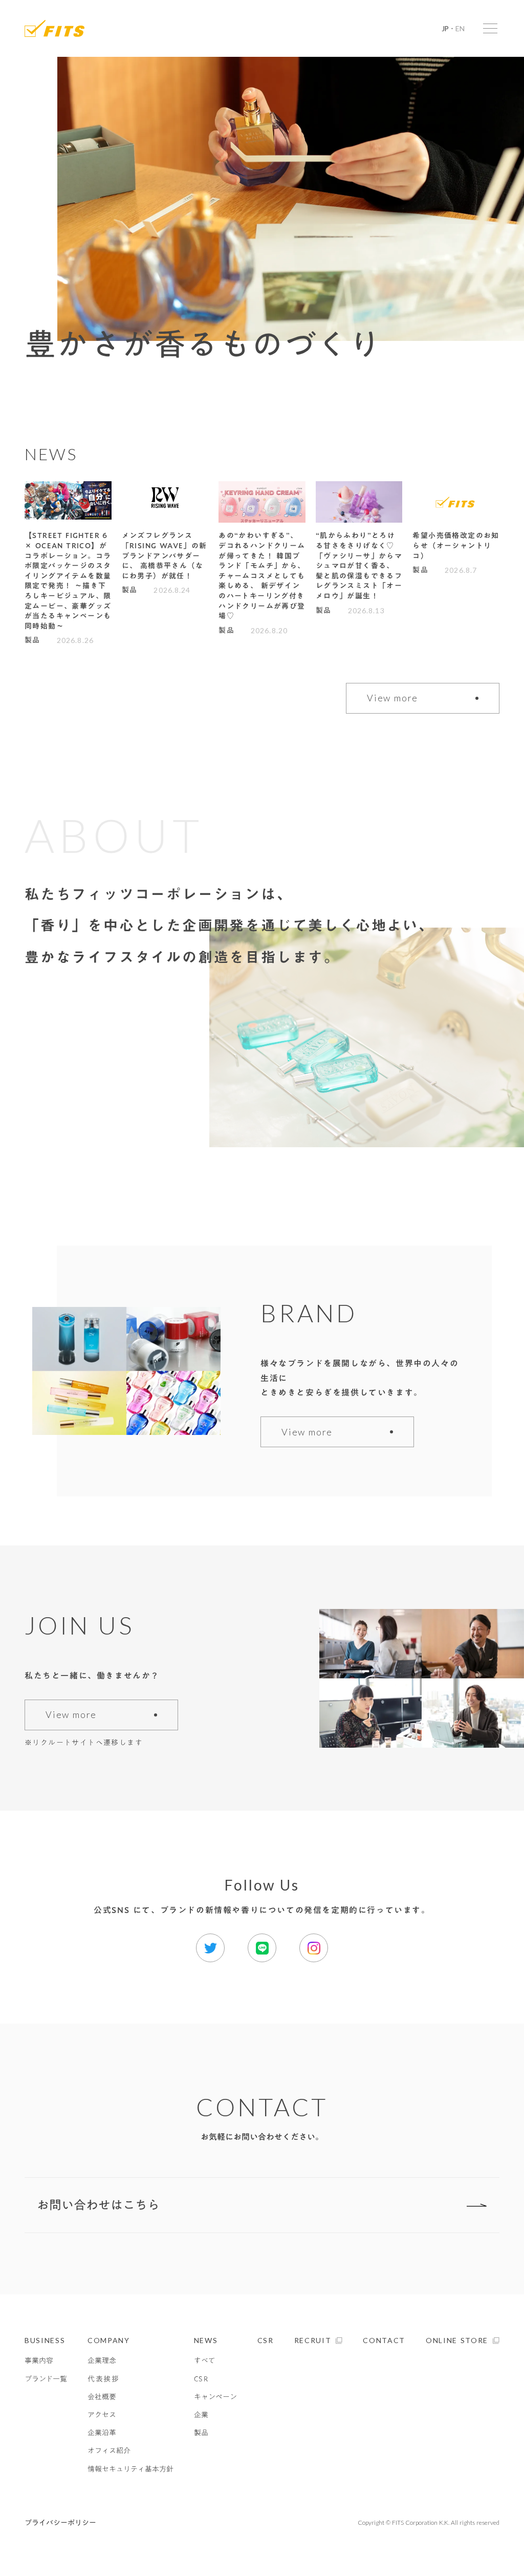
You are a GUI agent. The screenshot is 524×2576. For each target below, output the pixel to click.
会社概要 (102, 2397)
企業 (201, 2415)
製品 (201, 2433)
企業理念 (102, 2361)
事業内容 (39, 2361)
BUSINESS (45, 2340)
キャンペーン (215, 2397)
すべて (205, 2361)
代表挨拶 (104, 2379)
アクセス (102, 2415)
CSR (201, 2379)
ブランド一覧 (46, 2379)
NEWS (206, 2340)
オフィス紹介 (109, 2451)
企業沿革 (102, 2433)
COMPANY (109, 2340)
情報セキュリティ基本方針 (130, 2469)
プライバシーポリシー (60, 2523)
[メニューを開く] (490, 28)
